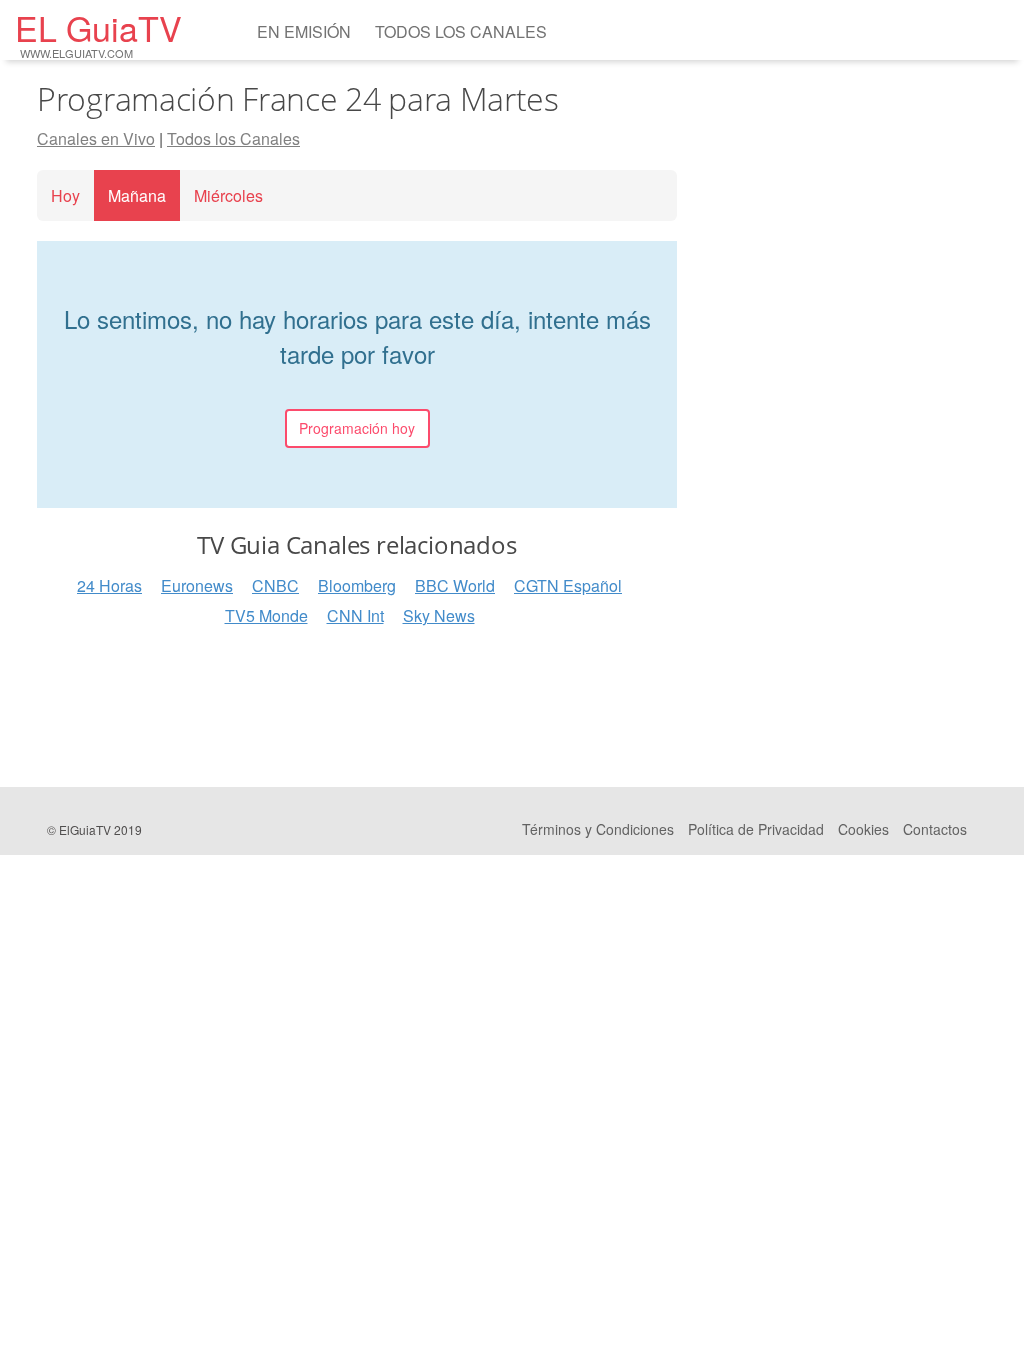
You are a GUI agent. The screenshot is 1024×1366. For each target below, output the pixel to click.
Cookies (863, 829)
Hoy (65, 195)
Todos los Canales (461, 31)
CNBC (275, 585)
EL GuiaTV (98, 33)
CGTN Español (568, 585)
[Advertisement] (357, 704)
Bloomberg (357, 585)
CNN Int (355, 615)
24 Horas (109, 585)
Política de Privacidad (756, 829)
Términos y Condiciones (598, 829)
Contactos (935, 829)
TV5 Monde (266, 615)
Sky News (439, 615)
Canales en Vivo (96, 138)
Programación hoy (357, 428)
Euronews (197, 585)
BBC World (455, 585)
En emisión (304, 31)
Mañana (137, 195)
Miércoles (228, 195)
